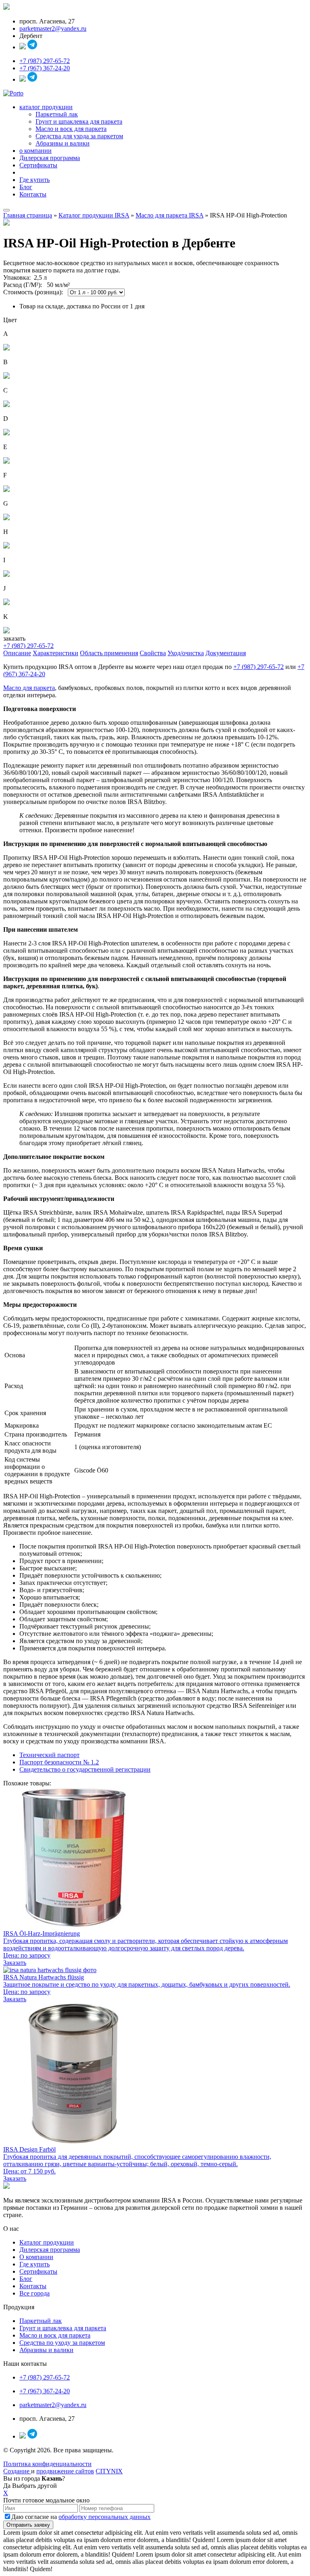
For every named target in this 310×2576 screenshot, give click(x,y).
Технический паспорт (49, 1755)
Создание (17, 2471)
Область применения (109, 653)
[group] (155, 1597)
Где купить (35, 180)
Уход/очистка (186, 653)
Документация (226, 653)
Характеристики (56, 653)
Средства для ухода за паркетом (79, 136)
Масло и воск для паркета (71, 129)
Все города (35, 2293)
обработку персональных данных (105, 2517)
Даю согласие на (81, 2517)
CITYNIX (109, 2471)
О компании (36, 2257)
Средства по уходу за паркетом (62, 2343)
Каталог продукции (47, 2242)
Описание (17, 653)
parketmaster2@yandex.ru (53, 28)
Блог (26, 187)
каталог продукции (46, 107)
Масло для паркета (29, 688)
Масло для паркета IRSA (170, 215)
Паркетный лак (57, 114)
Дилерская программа (50, 158)
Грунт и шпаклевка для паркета (79, 121)
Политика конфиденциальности (47, 2464)
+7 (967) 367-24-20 (45, 68)
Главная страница (28, 215)
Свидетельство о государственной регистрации (85, 1769)
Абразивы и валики (63, 143)
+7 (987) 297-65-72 (45, 61)
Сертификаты (38, 165)
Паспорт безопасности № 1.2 (59, 1762)
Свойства (153, 653)
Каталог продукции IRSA (94, 215)
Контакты (33, 194)
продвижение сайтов (65, 2471)
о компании (36, 151)
